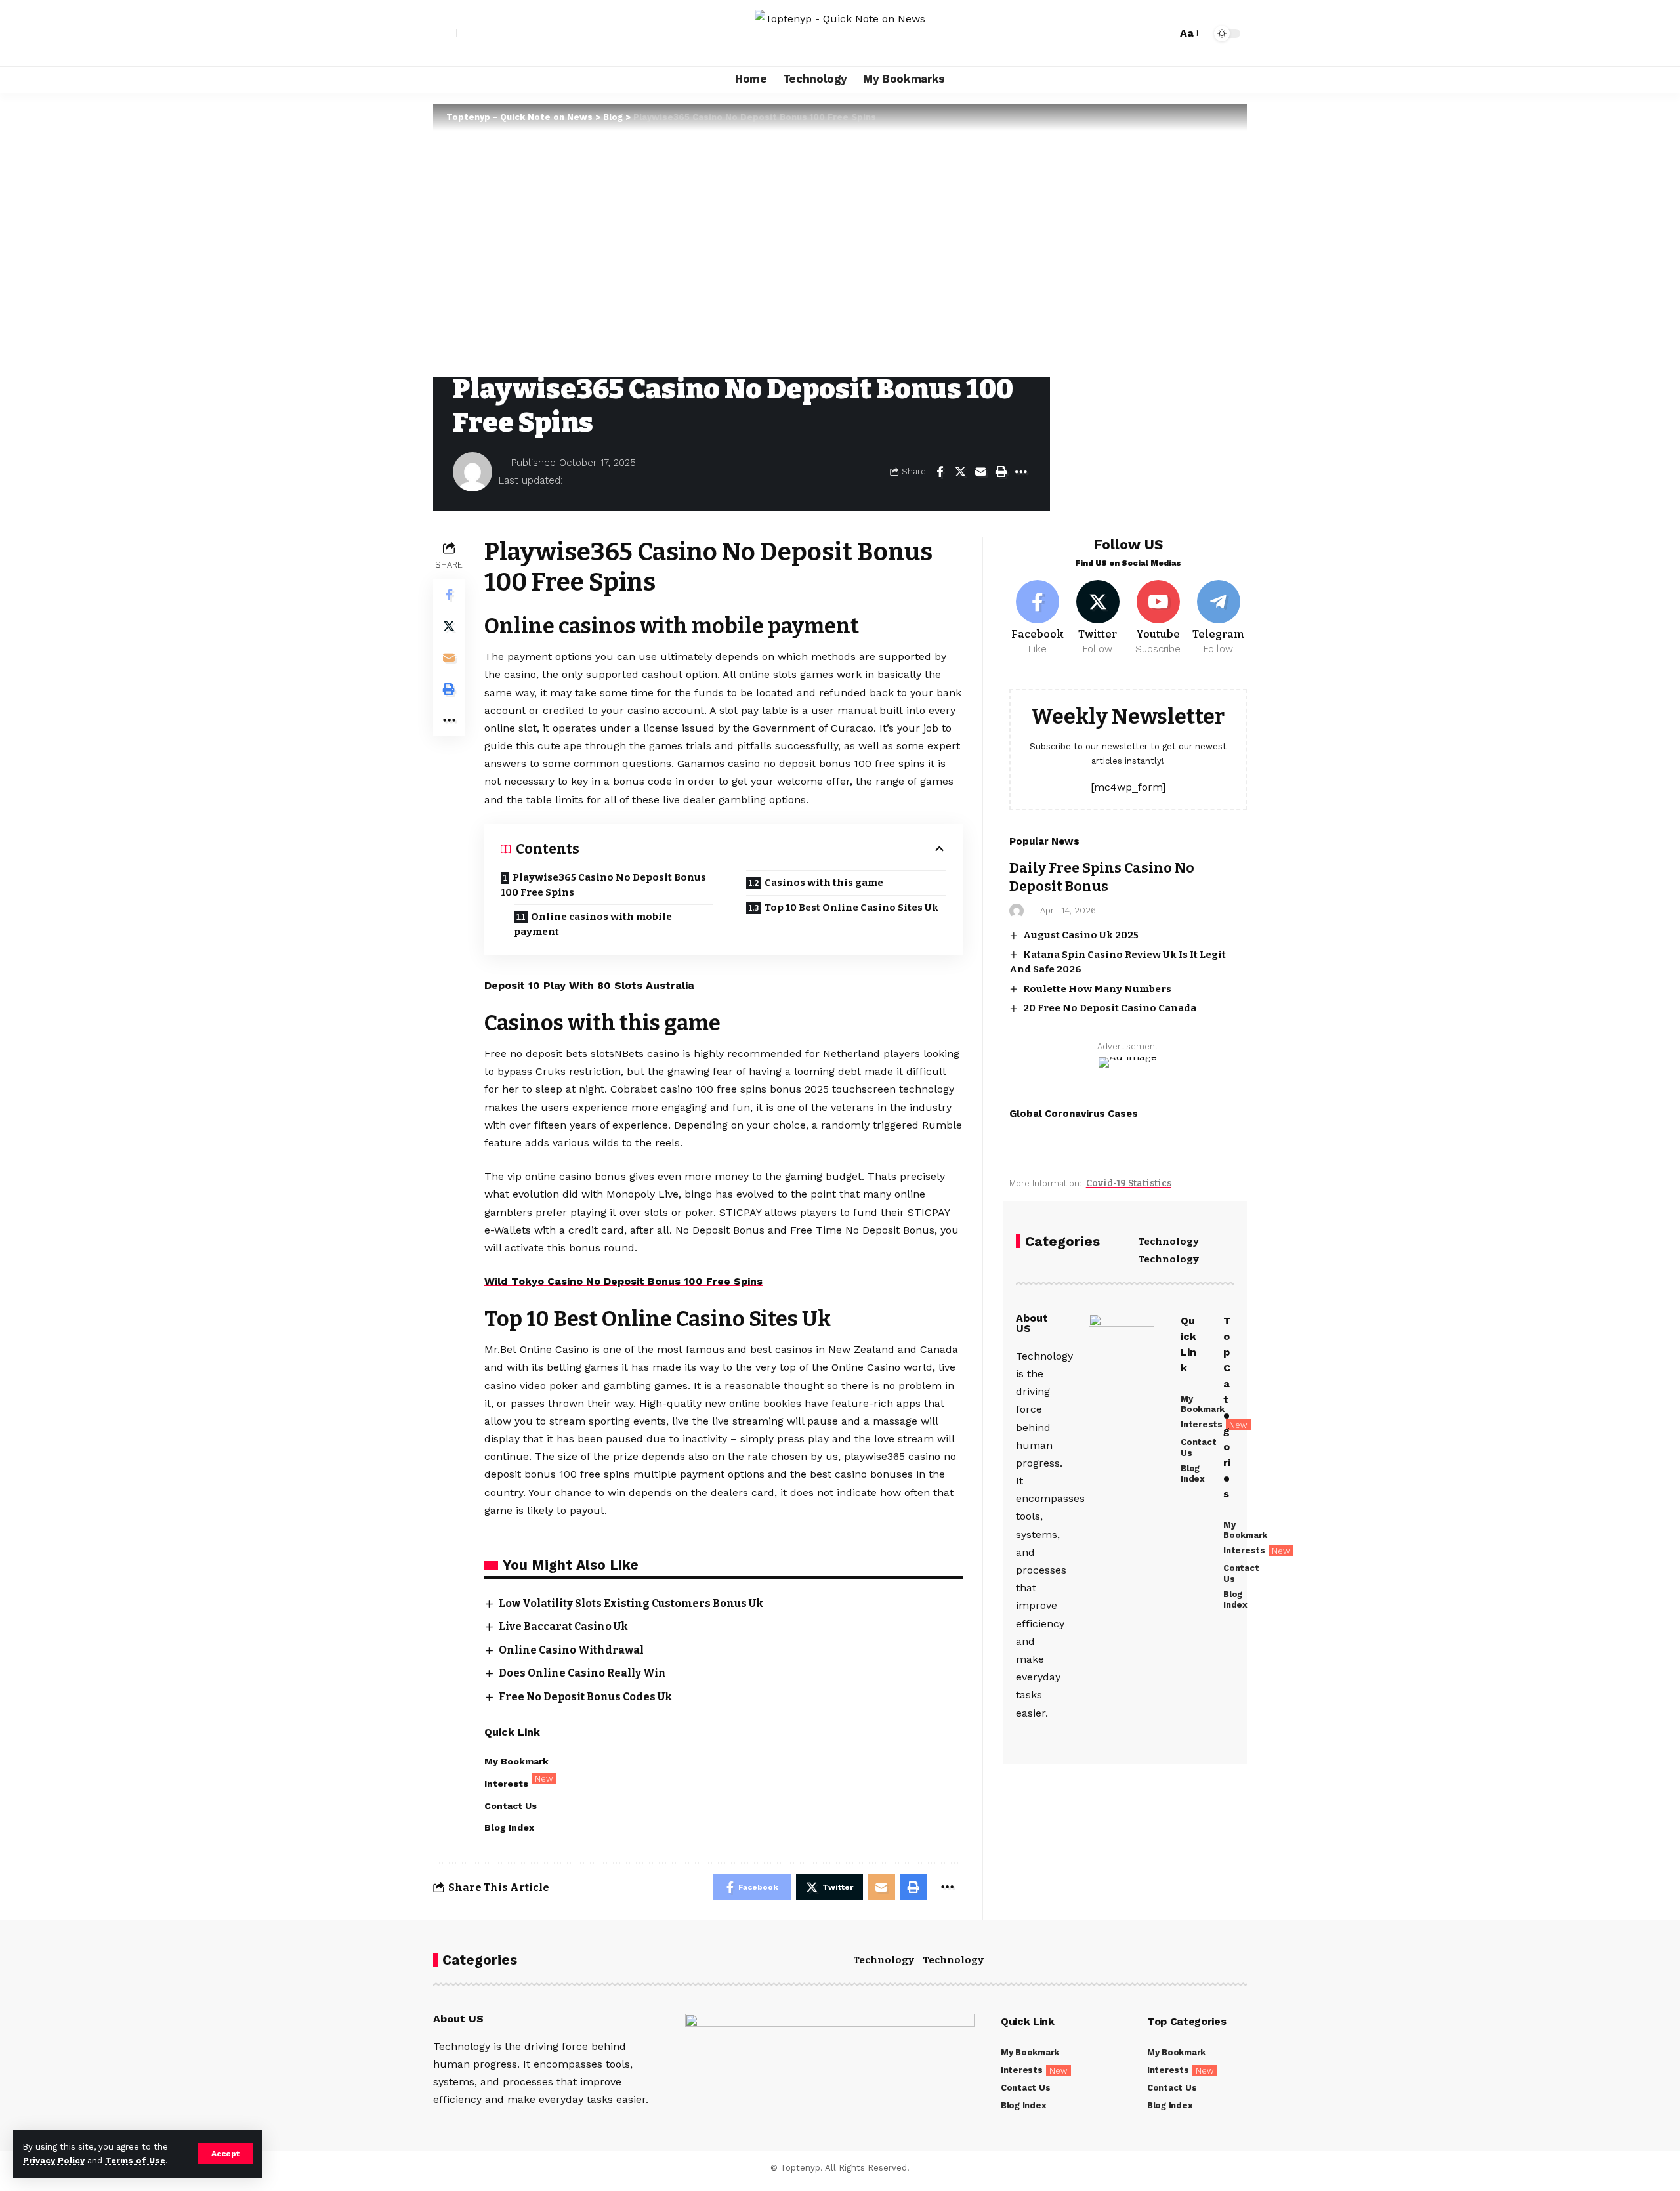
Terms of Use (135, 2160)
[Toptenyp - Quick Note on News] (840, 33)
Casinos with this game (824, 883)
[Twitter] (1098, 618)
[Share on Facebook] (940, 472)
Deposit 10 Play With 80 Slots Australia (589, 985)
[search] (1164, 33)
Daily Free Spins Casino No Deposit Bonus (1102, 877)
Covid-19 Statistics (1129, 1183)
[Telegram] (1218, 618)
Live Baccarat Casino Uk (563, 1626)
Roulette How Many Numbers (1097, 989)
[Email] (980, 472)
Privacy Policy (54, 2160)
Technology (1168, 1242)
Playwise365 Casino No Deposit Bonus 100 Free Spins (603, 885)
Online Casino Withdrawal (571, 1650)
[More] (1021, 472)
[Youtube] (1158, 618)
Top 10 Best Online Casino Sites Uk (851, 908)
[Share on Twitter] (960, 472)
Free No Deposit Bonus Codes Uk (585, 1697)
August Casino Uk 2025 (1081, 935)
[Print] (1001, 472)
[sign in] (445, 33)
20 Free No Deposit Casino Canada (1110, 1008)
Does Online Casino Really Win (582, 1673)
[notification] (1144, 33)
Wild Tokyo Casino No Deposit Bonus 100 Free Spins (623, 1281)
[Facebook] (1038, 618)
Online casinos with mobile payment (593, 924)
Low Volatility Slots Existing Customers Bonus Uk (631, 1603)
